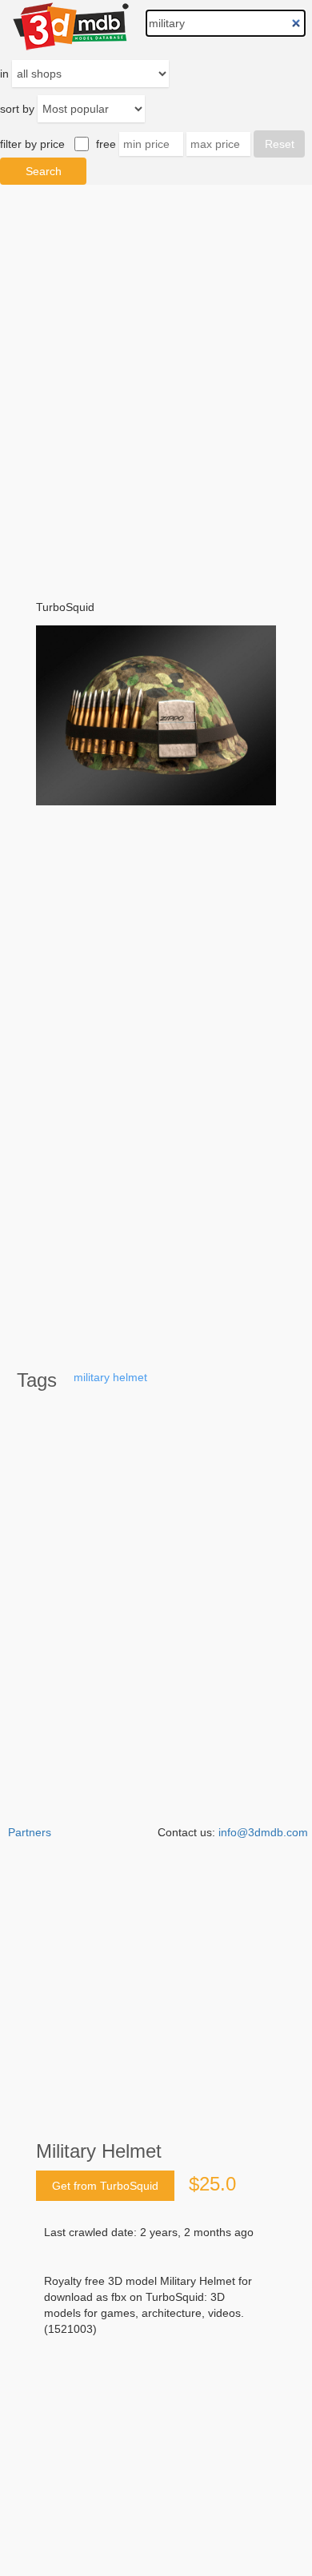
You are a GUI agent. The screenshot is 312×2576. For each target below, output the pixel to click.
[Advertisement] (156, 2416)
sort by (17, 109)
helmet (130, 1377)
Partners (30, 1832)
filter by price (32, 144)
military (92, 1377)
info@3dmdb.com (263, 1832)
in (4, 74)
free (106, 144)
